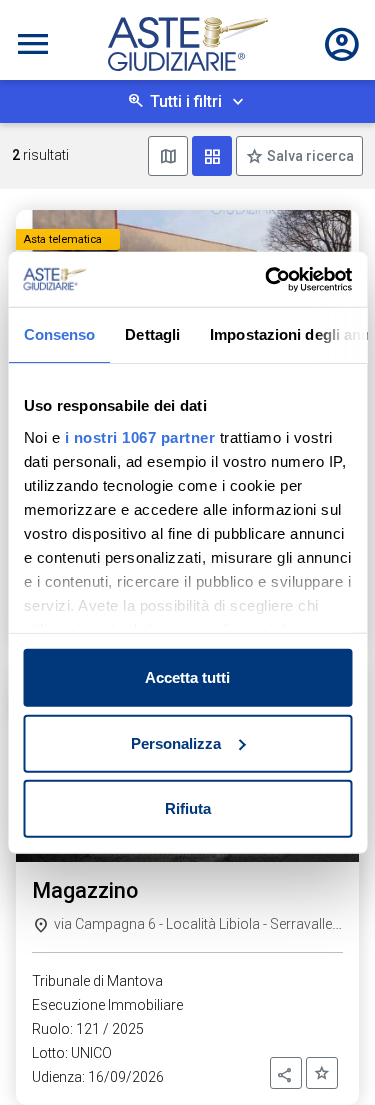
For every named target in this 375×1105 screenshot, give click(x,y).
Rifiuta (188, 808)
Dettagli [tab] (152, 334)
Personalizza (176, 742)
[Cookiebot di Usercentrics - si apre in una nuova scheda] (267, 279)
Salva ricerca (309, 156)
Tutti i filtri (186, 101)
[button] (286, 1073)
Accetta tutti (187, 677)
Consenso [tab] (59, 334)
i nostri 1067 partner (139, 436)
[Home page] (188, 44)
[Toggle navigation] (33, 44)
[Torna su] (327, 1057)
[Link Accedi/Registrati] (342, 44)
